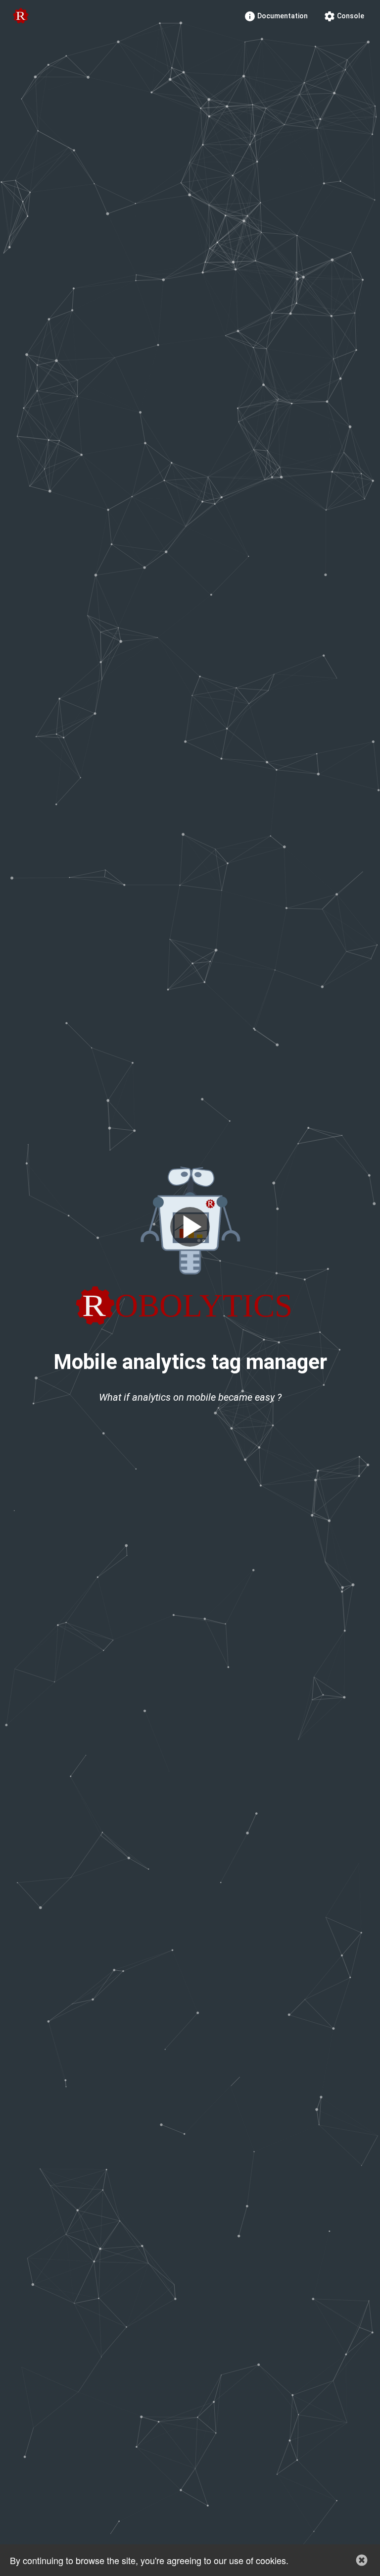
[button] (362, 2560)
